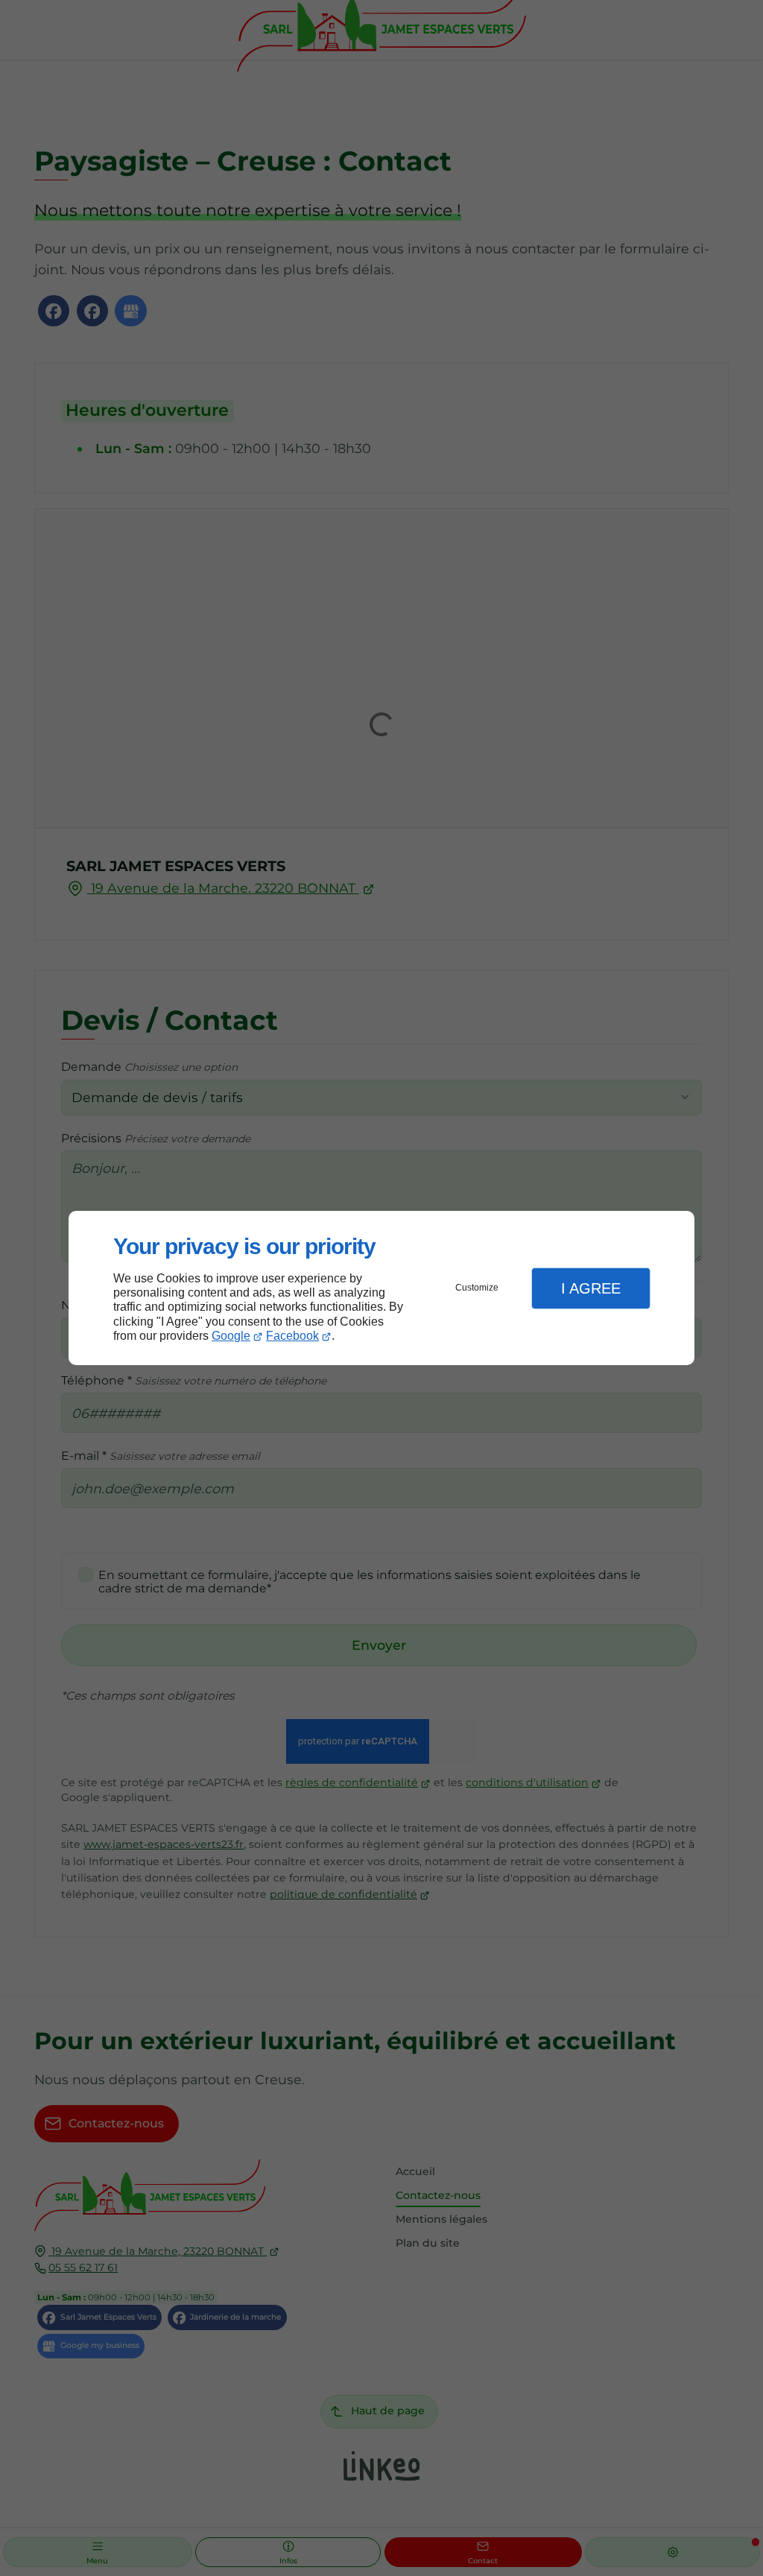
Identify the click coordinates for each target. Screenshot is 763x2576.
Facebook (292, 1336)
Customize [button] (477, 1288)
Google (231, 1336)
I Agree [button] (591, 1288)
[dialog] (381, 1288)
